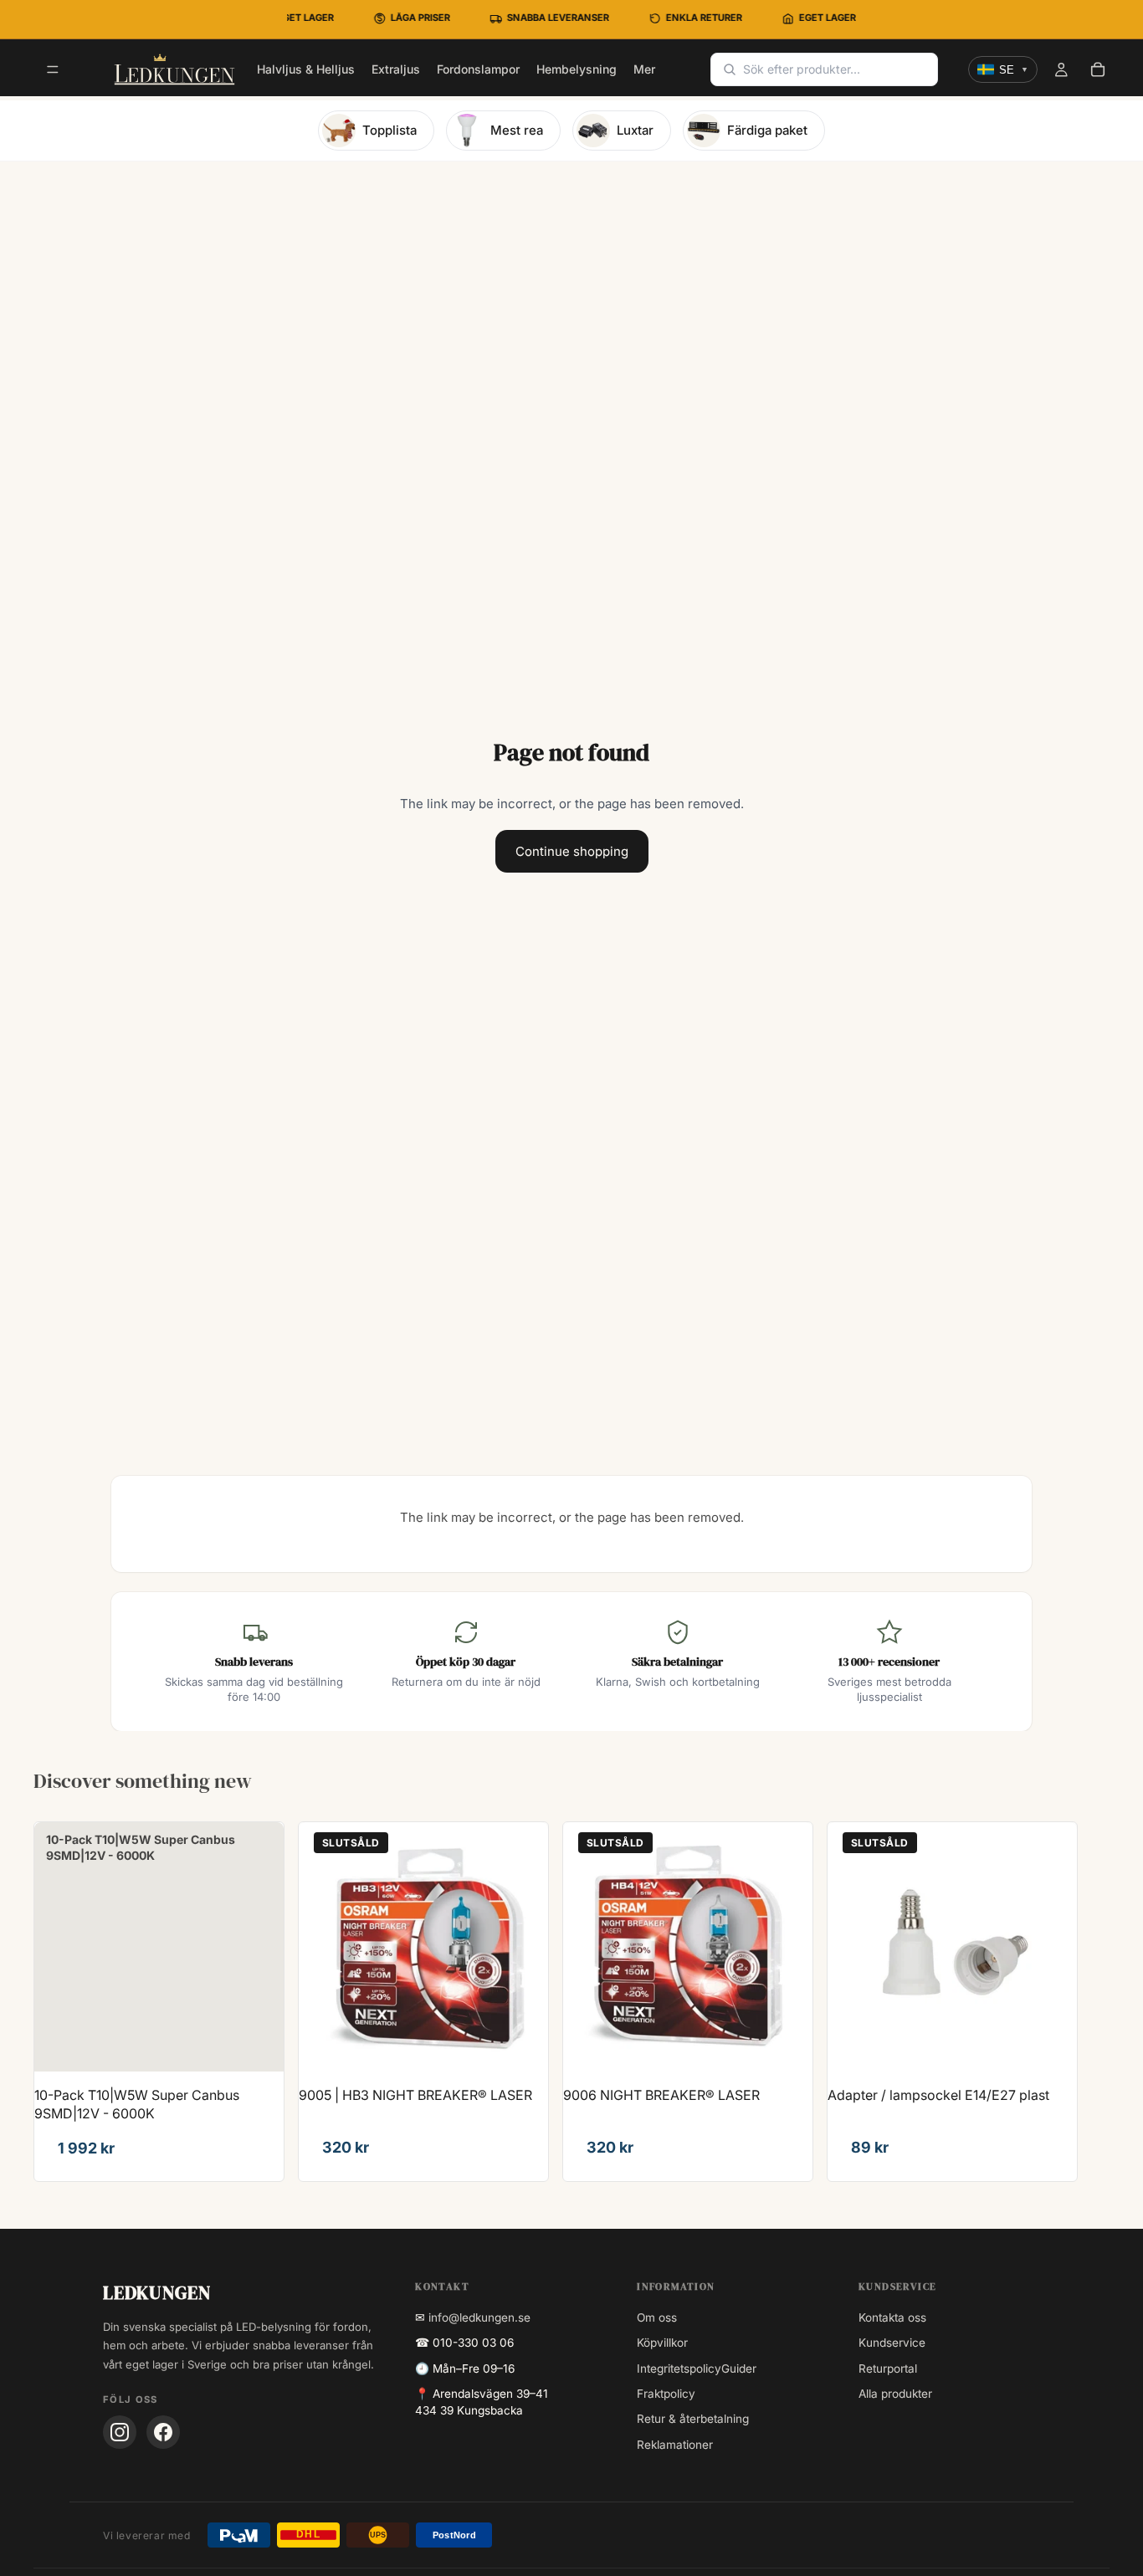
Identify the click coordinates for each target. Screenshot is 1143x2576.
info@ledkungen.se (479, 2317)
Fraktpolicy (666, 2394)
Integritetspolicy (679, 2369)
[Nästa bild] (523, 1947)
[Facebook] (163, 2432)
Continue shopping (572, 851)
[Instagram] (120, 2432)
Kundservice (892, 2343)
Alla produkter (895, 2394)
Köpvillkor (662, 2343)
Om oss (657, 2317)
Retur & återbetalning (693, 2419)
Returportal (888, 2369)
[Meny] (53, 70)
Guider (739, 2369)
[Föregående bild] (324, 1947)
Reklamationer (675, 2445)
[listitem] (644, 69)
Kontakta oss (892, 2317)
